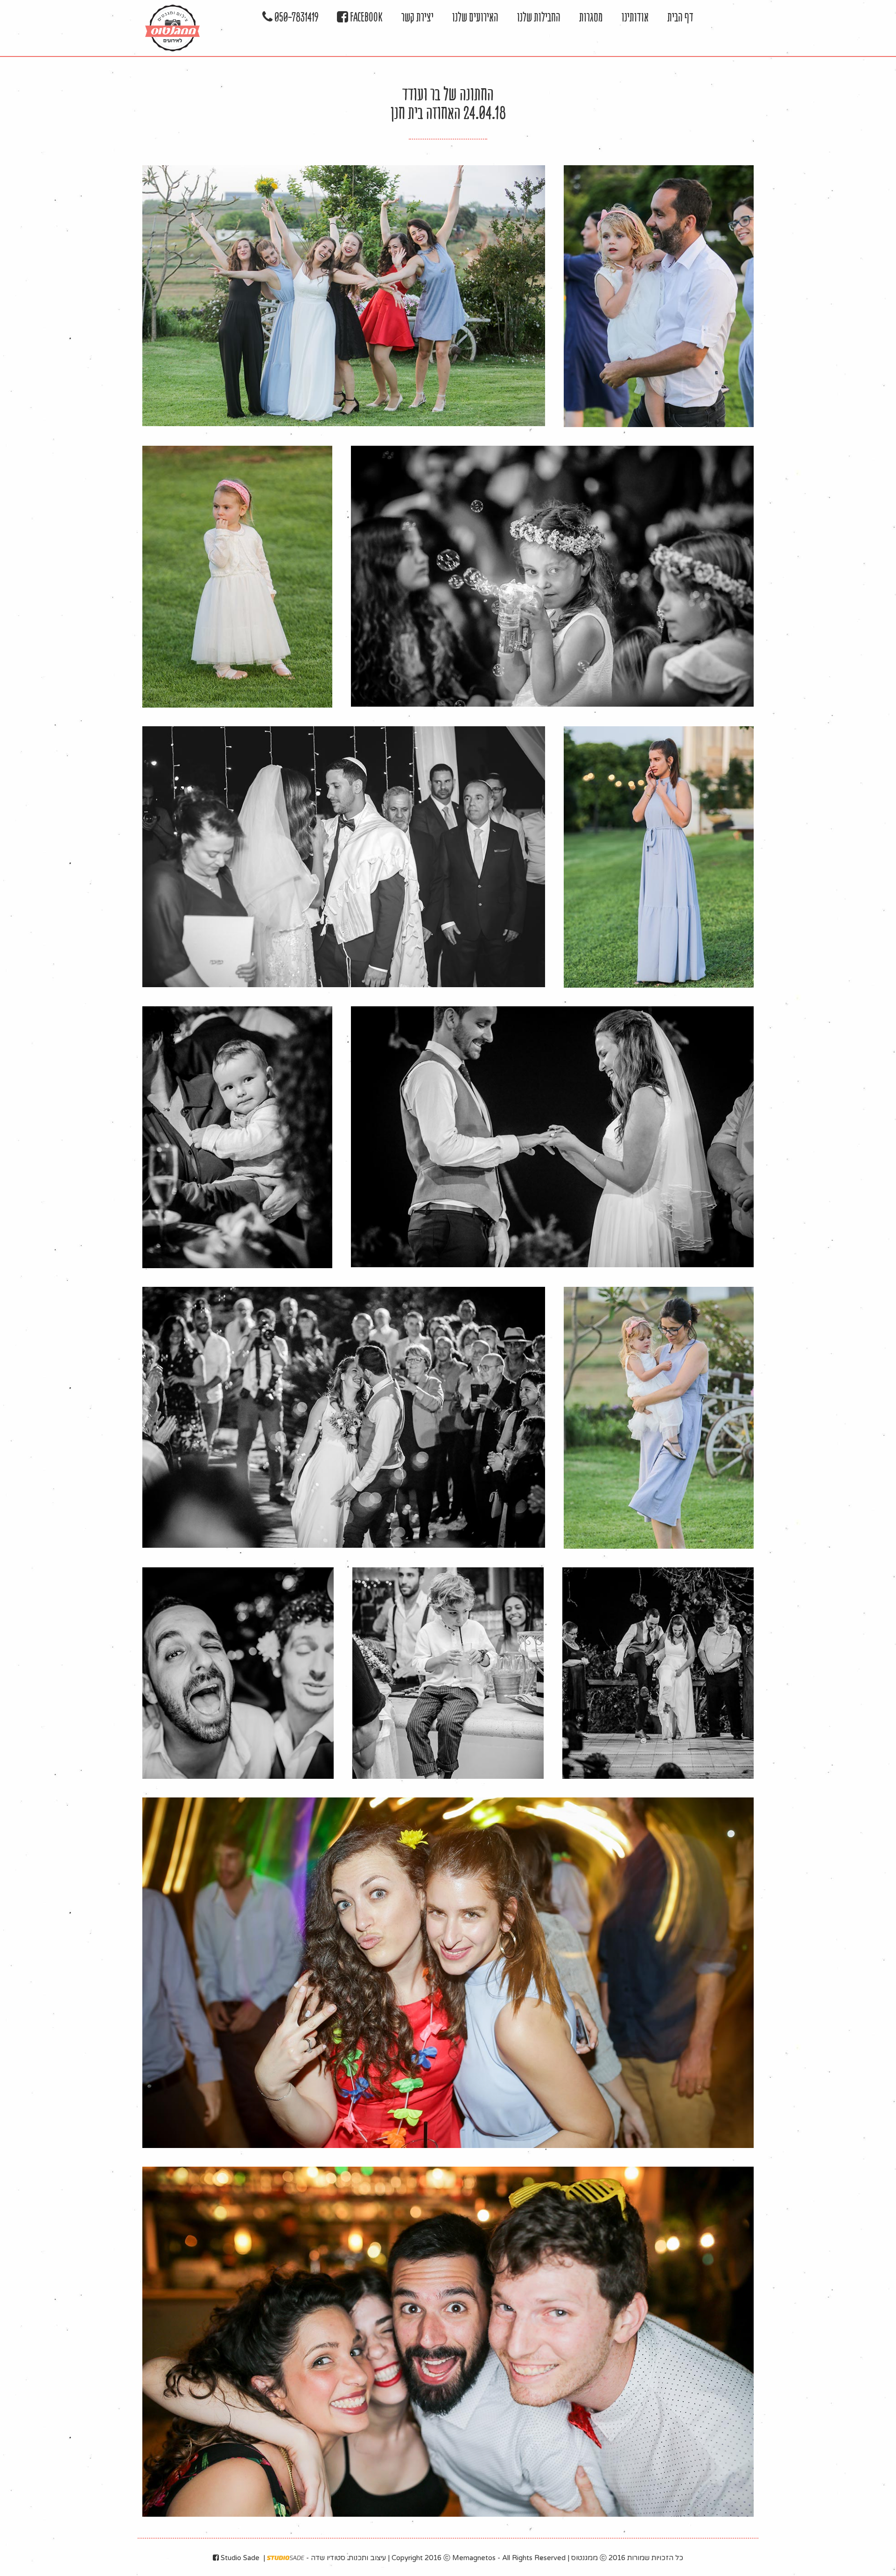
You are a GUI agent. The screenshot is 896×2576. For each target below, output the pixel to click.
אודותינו (635, 17)
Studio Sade (239, 2558)
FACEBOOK (365, 17)
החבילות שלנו (539, 17)
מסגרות (591, 17)
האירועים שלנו (475, 17)
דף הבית (680, 17)
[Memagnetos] (172, 28)
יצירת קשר (417, 17)
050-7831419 (295, 17)
